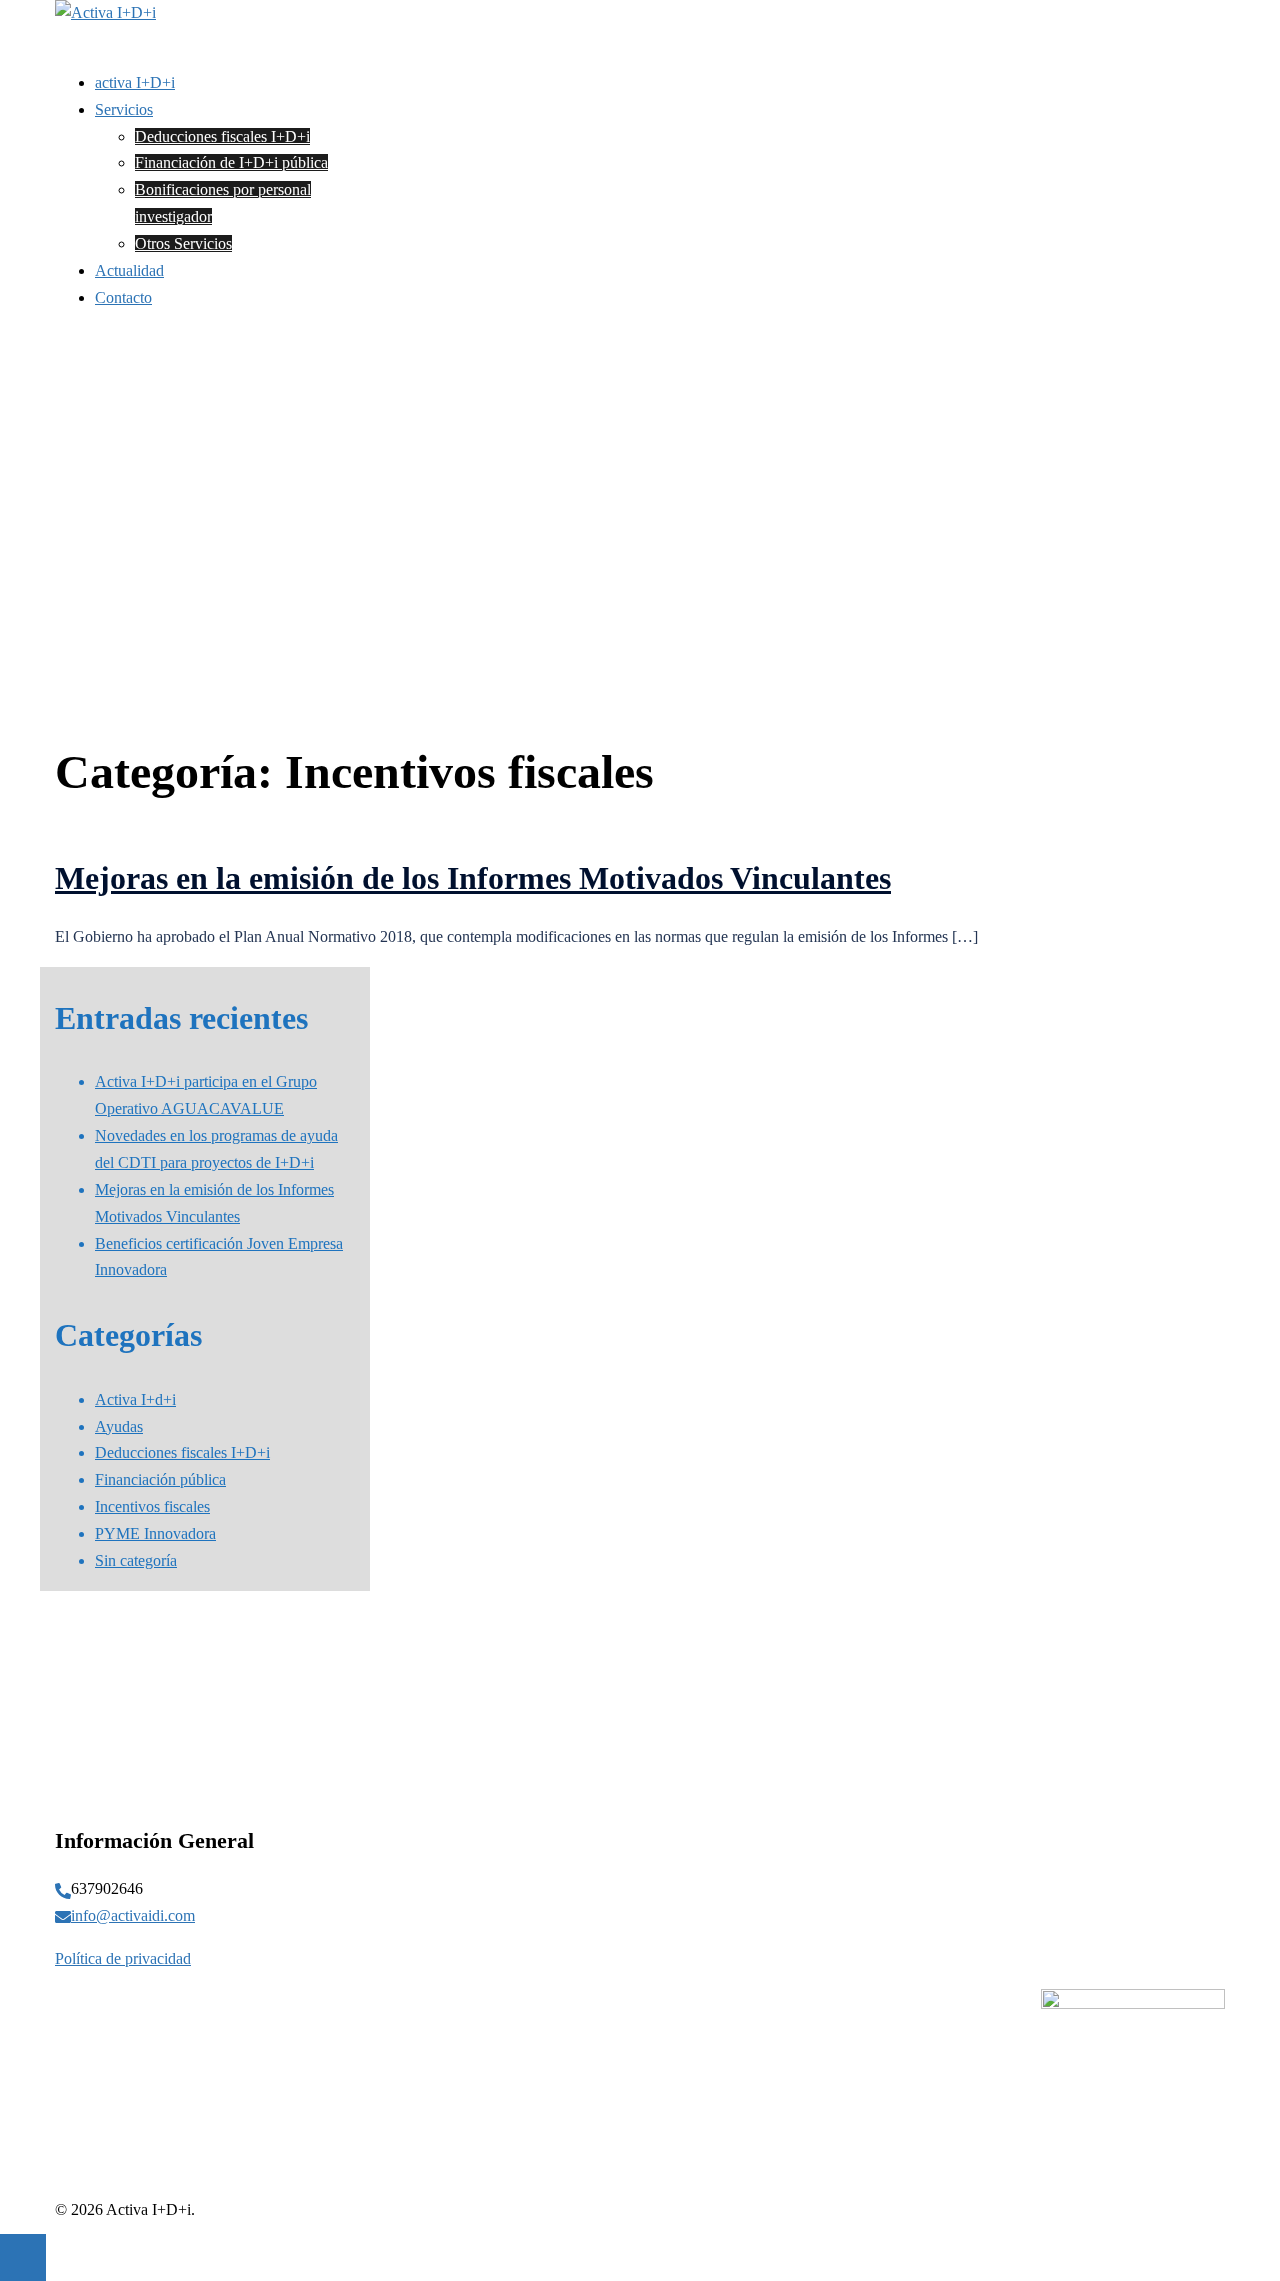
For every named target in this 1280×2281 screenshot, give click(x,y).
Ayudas (119, 1426)
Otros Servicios (183, 243)
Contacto (123, 297)
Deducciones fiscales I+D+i (222, 136)
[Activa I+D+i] (105, 12)
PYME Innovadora (155, 1533)
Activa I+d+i (135, 1399)
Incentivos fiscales (152, 1506)
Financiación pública (160, 1479)
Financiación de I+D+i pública (231, 162)
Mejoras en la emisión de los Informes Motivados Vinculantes (473, 878)
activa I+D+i (135, 82)
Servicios (124, 109)
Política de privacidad (123, 1958)
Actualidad (129, 270)
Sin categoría (136, 1560)
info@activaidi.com (133, 1915)
